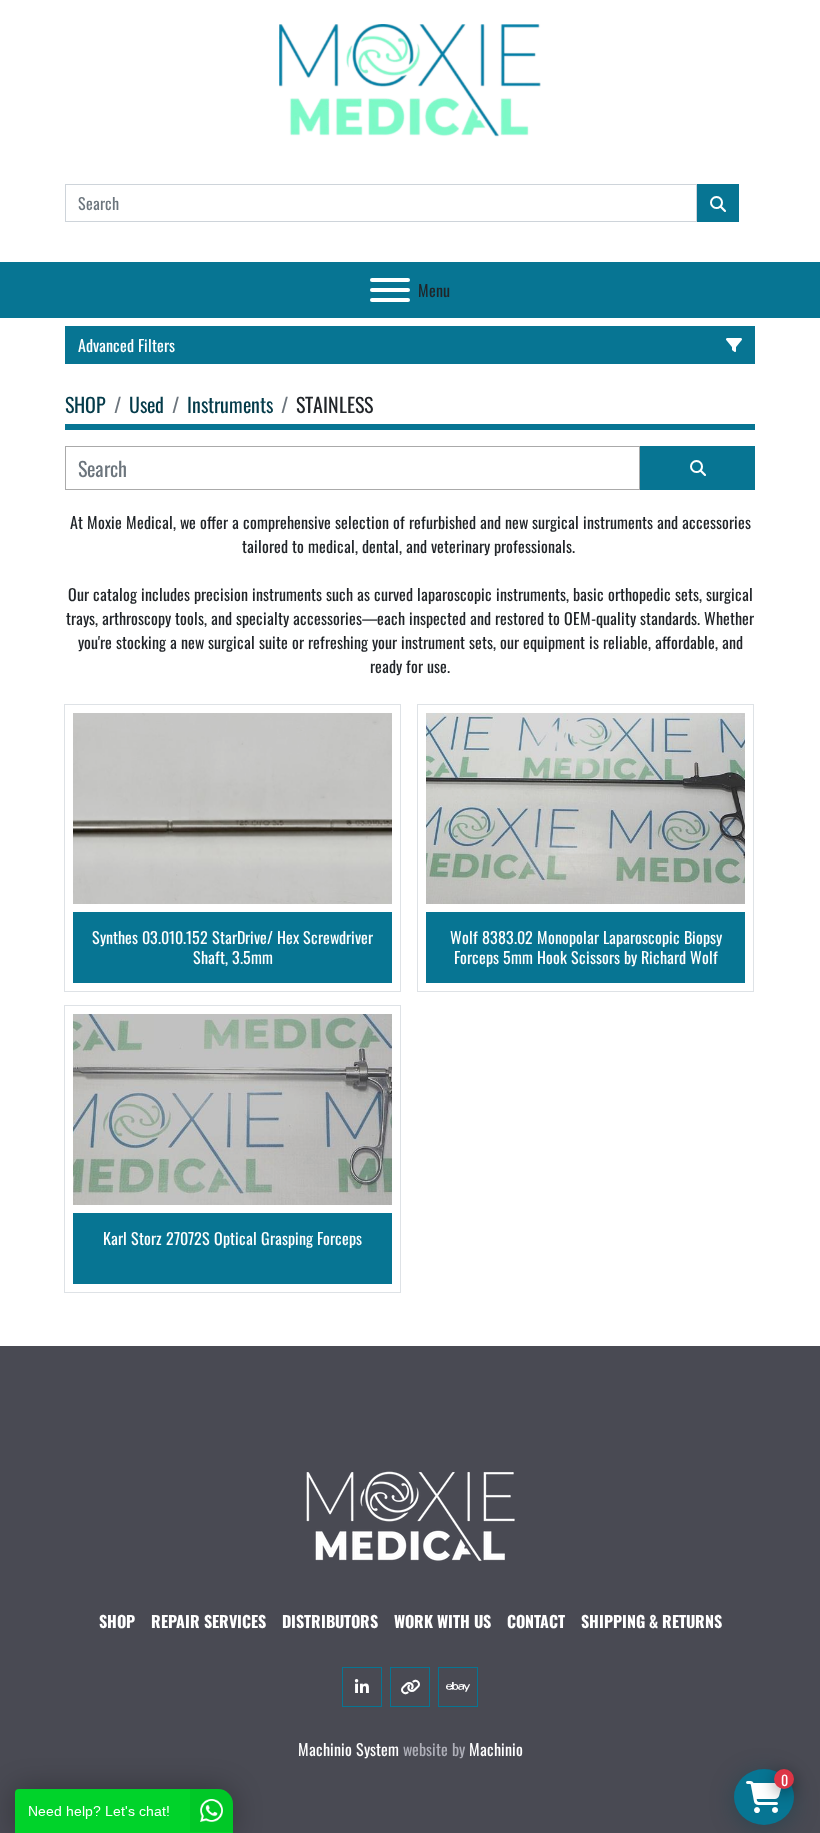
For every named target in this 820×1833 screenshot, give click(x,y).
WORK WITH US (442, 1621)
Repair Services (208, 1621)
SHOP (117, 1621)
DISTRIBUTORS (330, 1621)
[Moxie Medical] (410, 1513)
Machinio (496, 1749)
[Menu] (390, 290)
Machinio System (348, 1749)
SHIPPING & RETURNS (651, 1621)
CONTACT (536, 1621)
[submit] (718, 203)
